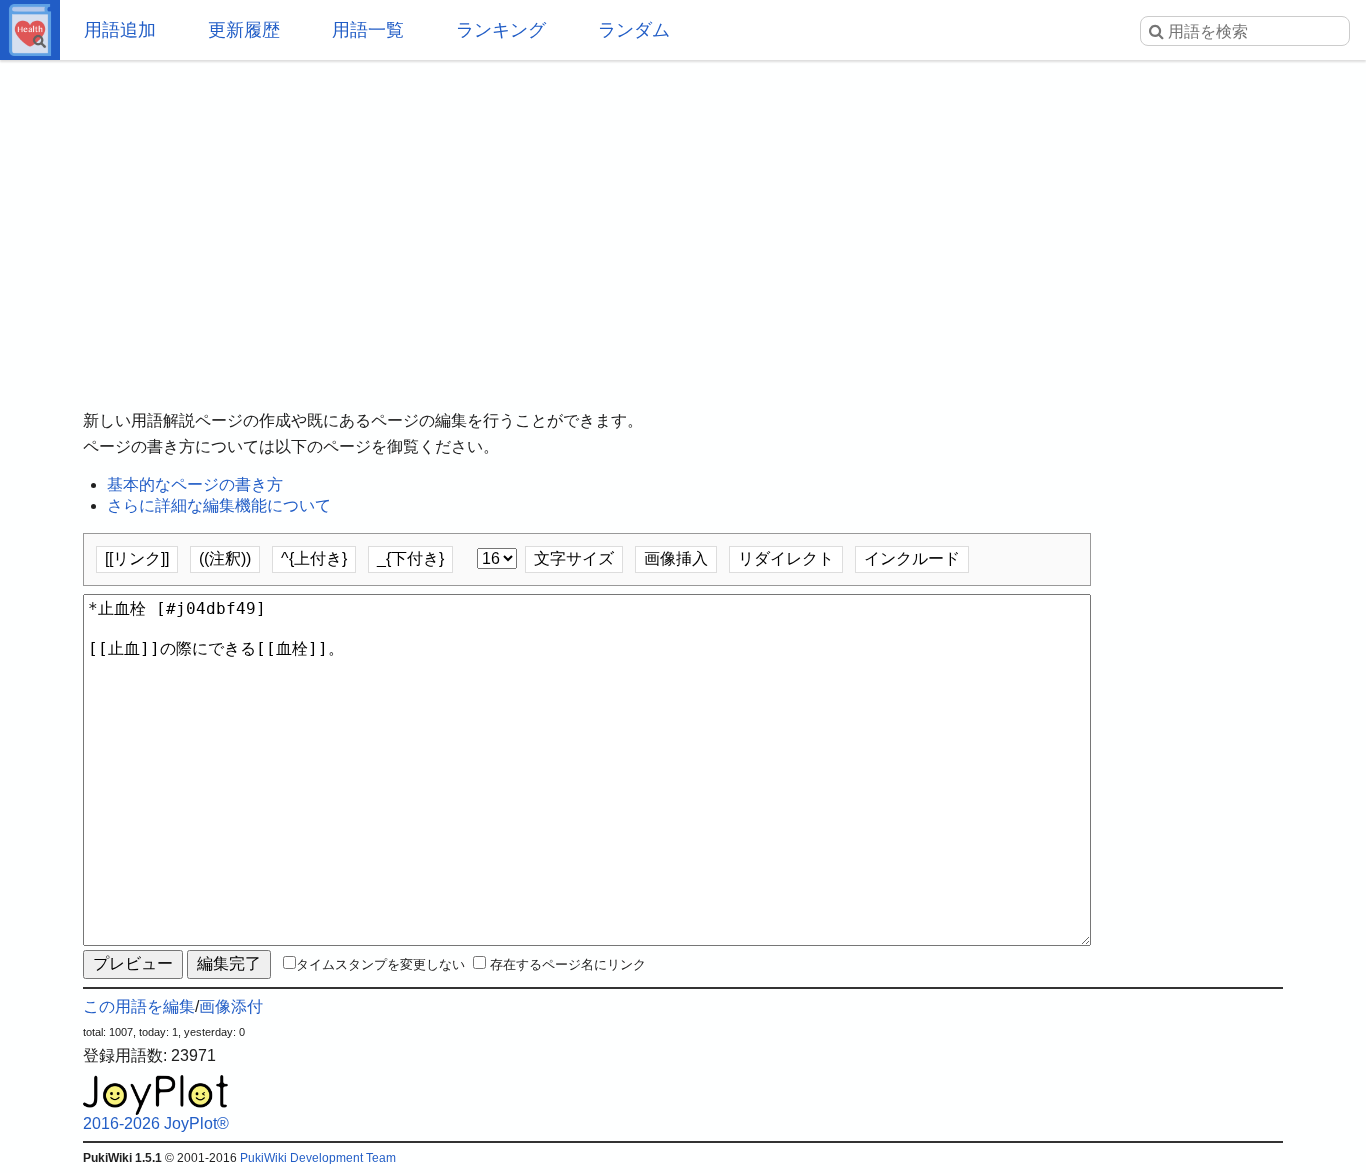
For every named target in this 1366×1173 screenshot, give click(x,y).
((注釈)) (225, 558)
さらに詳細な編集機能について (219, 505)
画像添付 (231, 1006)
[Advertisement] (683, 220)
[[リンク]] (137, 558)
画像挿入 (676, 558)
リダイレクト (786, 558)
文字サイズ (574, 558)
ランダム (634, 30)
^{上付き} (314, 558)
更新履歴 (244, 30)
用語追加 (120, 30)
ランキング (501, 30)
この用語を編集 (139, 1006)
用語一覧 (368, 30)
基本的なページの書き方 (195, 484)
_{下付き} (410, 558)
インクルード (912, 558)
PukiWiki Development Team (318, 1158)
